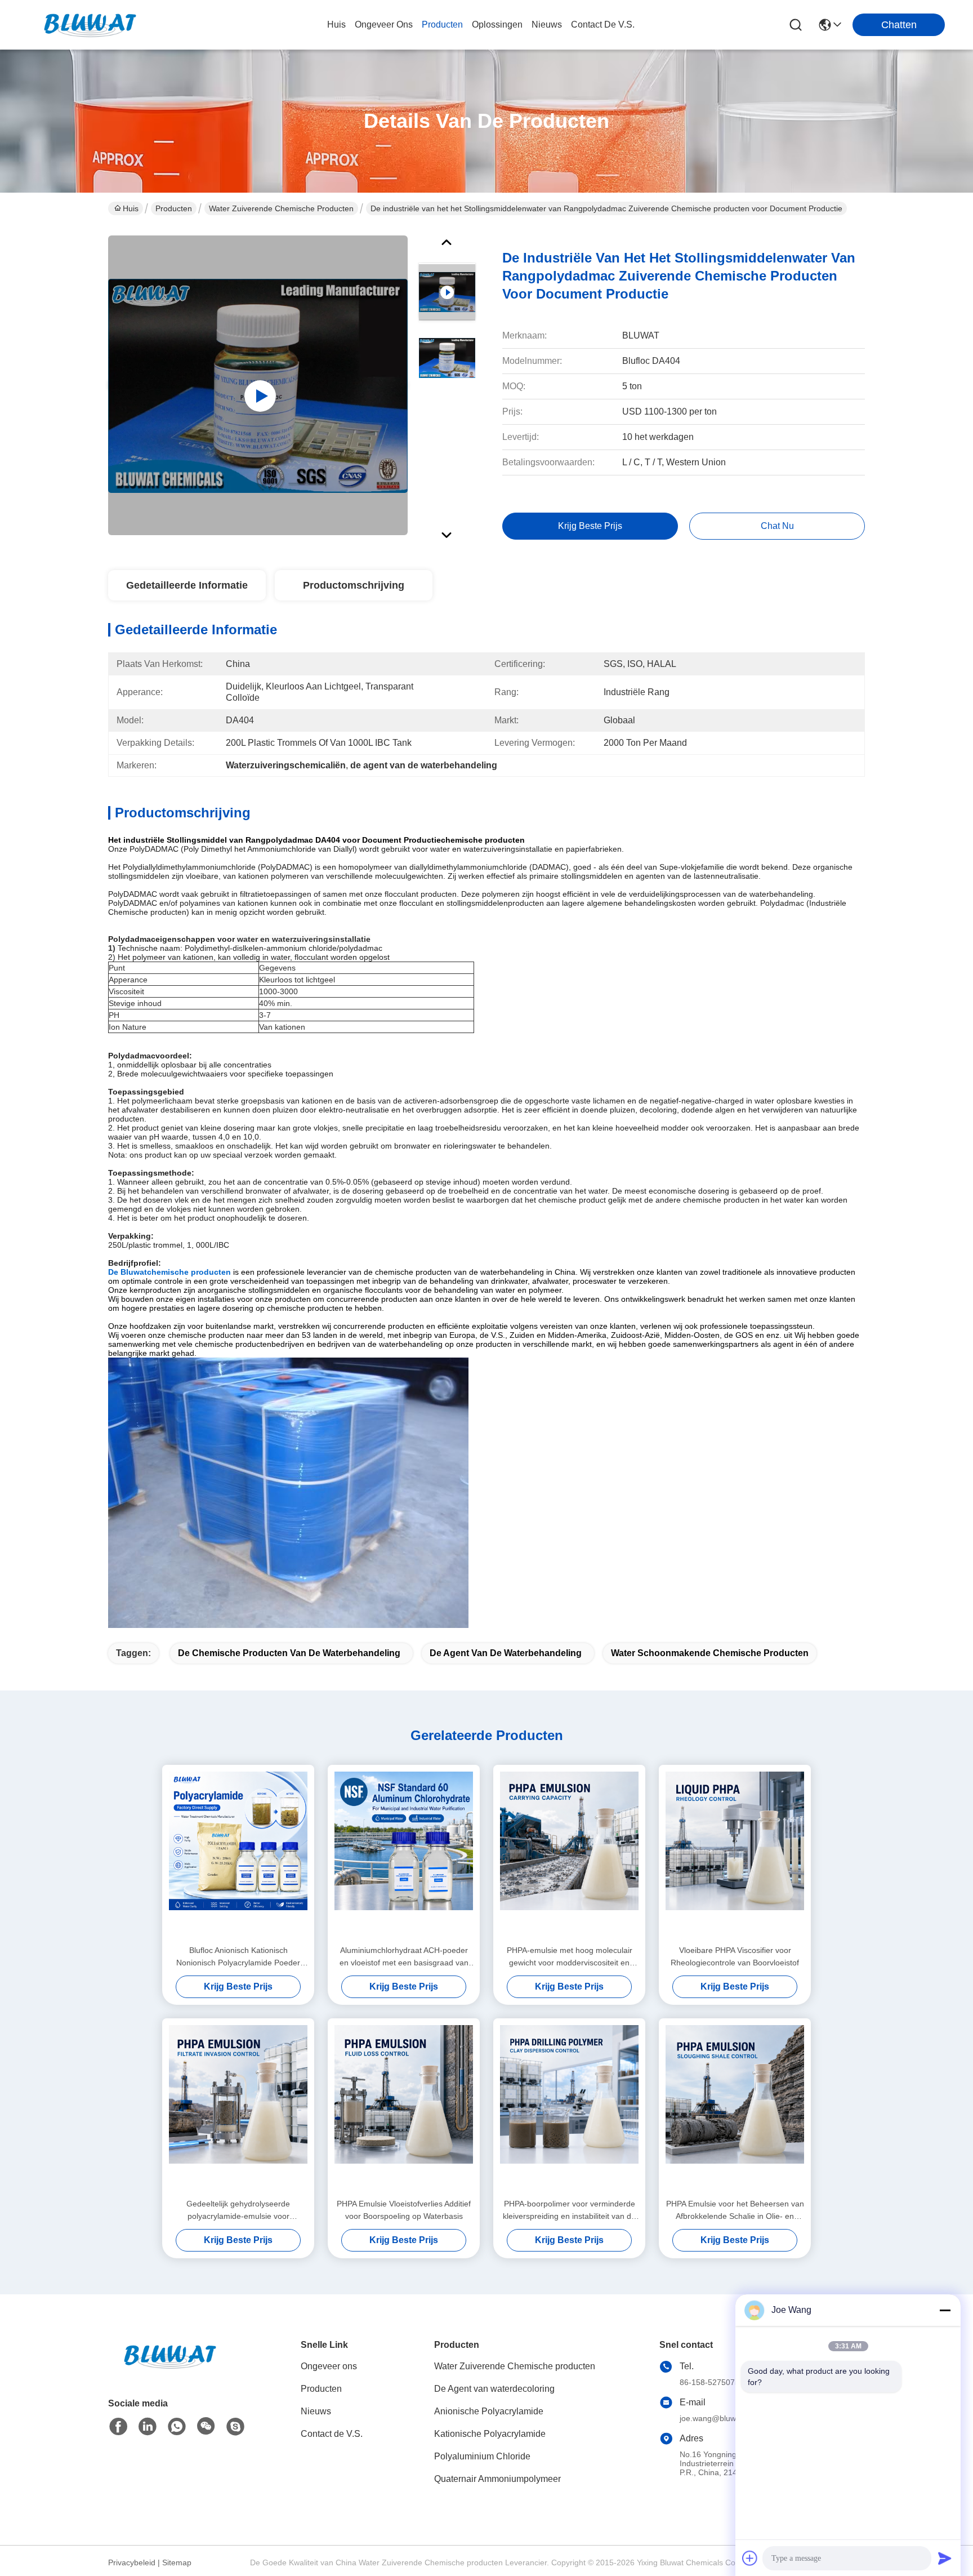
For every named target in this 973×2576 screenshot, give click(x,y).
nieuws (547, 25)
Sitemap (177, 2562)
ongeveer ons (384, 25)
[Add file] (750, 2558)
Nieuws (316, 2411)
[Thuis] (170, 2370)
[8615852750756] (177, 2427)
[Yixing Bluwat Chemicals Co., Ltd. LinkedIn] (148, 2427)
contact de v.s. (603, 25)
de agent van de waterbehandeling (506, 1653)
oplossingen (497, 25)
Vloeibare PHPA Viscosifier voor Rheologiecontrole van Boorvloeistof (735, 1956)
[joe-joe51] (235, 2427)
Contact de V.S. (332, 2434)
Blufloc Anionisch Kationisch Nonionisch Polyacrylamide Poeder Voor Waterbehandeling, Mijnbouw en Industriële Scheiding (238, 1957)
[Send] (945, 2558)
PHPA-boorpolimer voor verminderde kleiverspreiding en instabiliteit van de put (569, 2211)
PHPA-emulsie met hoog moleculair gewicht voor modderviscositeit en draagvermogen (570, 1957)
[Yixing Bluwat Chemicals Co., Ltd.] (90, 25)
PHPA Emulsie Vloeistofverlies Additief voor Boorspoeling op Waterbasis (404, 2210)
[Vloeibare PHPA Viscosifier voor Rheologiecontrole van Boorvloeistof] (735, 1854)
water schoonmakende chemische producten (710, 1653)
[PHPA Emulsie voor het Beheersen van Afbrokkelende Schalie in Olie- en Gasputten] (735, 2108)
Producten (174, 208)
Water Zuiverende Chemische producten (281, 208)
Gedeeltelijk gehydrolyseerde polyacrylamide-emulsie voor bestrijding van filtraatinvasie (238, 2211)
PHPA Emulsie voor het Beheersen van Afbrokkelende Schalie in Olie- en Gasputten (735, 2211)
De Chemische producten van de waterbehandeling (289, 1653)
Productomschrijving (354, 585)
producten (442, 25)
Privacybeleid (132, 2562)
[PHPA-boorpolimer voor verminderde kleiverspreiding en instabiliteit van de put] (569, 2108)
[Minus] (945, 2310)
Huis (336, 25)
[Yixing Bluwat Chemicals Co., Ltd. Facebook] (118, 2427)
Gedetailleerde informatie (187, 585)
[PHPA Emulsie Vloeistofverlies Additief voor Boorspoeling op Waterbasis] (404, 2108)
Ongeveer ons (329, 2366)
